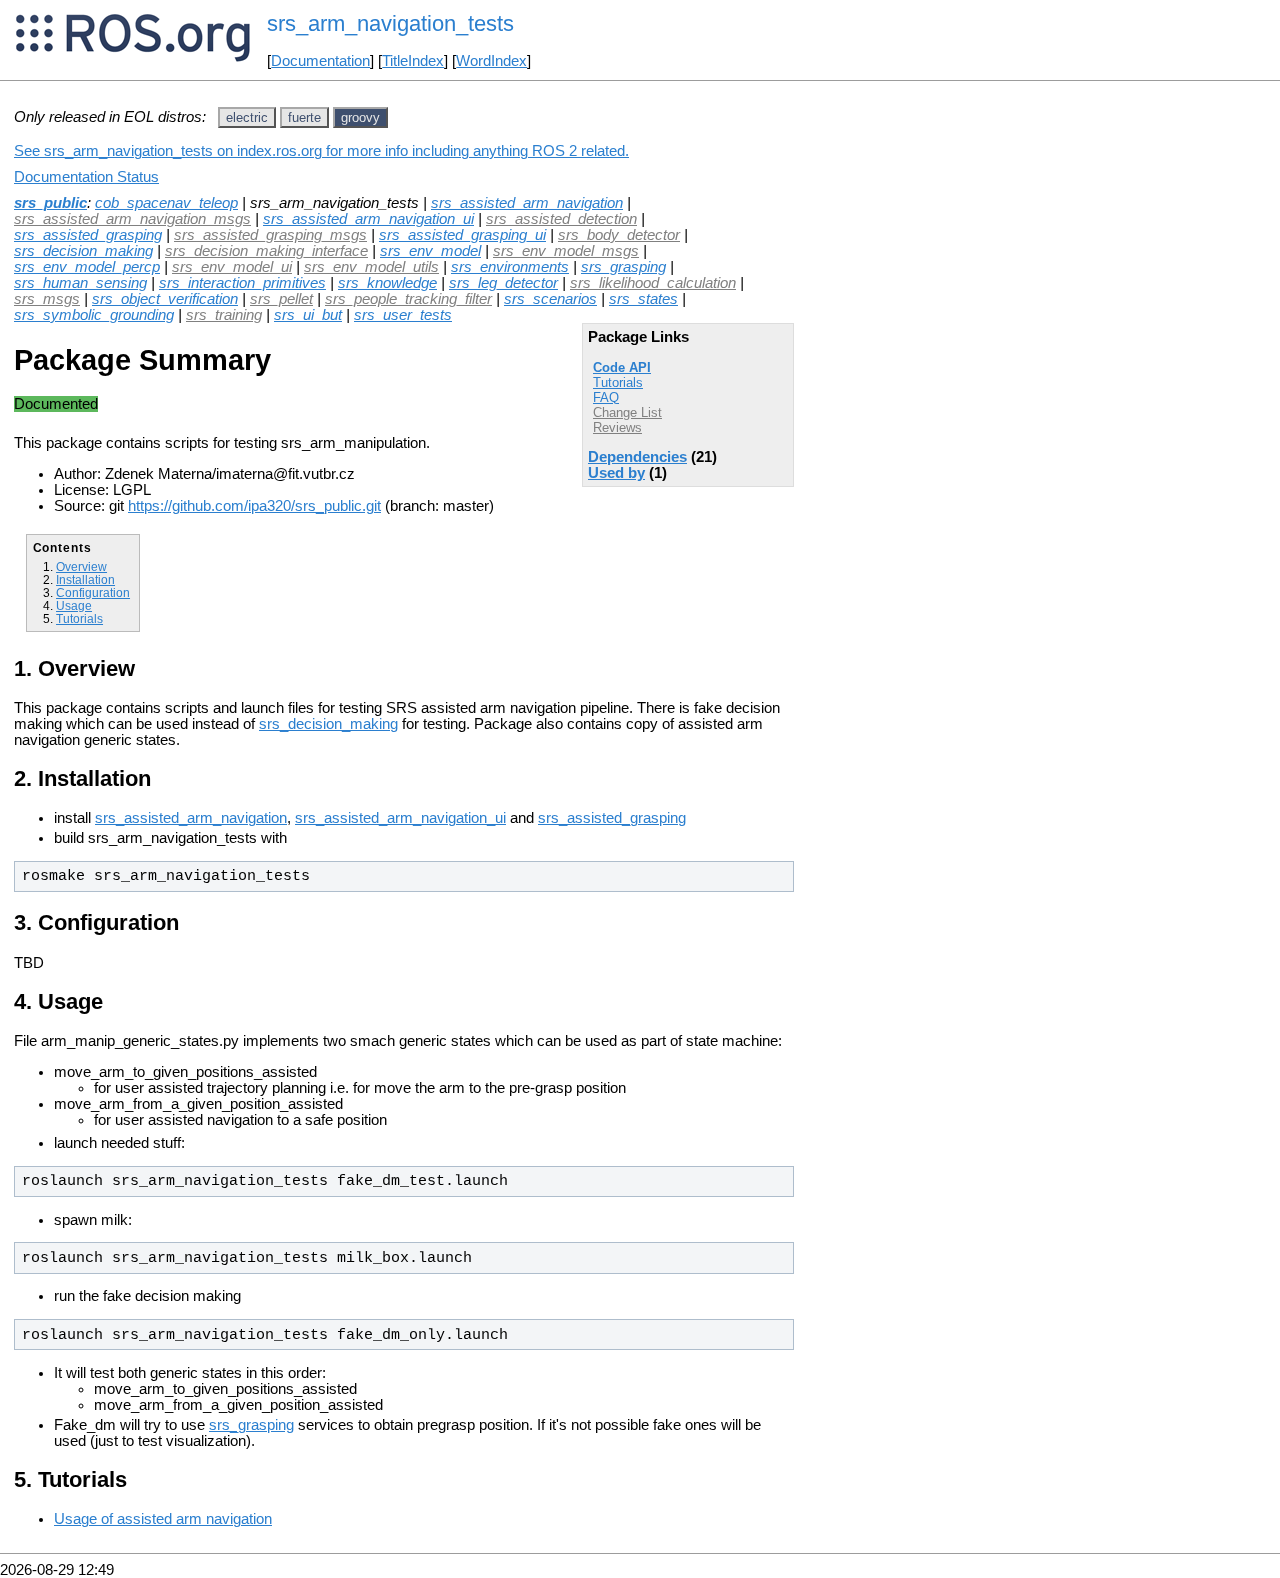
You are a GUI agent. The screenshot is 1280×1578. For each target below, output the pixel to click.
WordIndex (491, 61)
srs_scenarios (550, 299)
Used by (616, 473)
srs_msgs (47, 299)
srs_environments (510, 267)
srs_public (50, 203)
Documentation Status (86, 177)
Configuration (93, 592)
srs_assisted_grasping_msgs (270, 235)
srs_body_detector (619, 235)
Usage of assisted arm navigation (163, 1519)
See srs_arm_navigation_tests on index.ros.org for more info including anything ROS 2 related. (321, 151)
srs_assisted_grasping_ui (462, 235)
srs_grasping (623, 267)
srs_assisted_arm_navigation (527, 203)
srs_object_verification (165, 299)
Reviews (617, 427)
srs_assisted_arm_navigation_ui (368, 219)
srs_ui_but (308, 315)
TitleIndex (413, 61)
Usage (74, 605)
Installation (85, 579)
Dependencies (637, 457)
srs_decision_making (83, 251)
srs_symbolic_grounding (94, 315)
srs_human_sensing (80, 283)
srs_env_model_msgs (566, 251)
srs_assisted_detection (561, 219)
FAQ (606, 397)
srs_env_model (430, 251)
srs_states (643, 299)
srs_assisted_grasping (88, 235)
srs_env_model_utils (371, 267)
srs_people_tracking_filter (408, 299)
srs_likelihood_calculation (653, 283)
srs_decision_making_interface (266, 251)
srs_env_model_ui (232, 267)
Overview (81, 566)
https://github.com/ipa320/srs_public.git (254, 506)
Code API (622, 367)
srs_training (224, 315)
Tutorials (618, 382)
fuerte (304, 117)
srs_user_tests (403, 315)
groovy (360, 117)
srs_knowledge (387, 283)
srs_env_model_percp (87, 267)
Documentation (320, 61)
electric (247, 117)
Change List (627, 412)
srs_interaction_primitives (242, 283)
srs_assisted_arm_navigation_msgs (132, 219)
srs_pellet (281, 299)
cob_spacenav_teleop (166, 203)
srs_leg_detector (503, 283)
